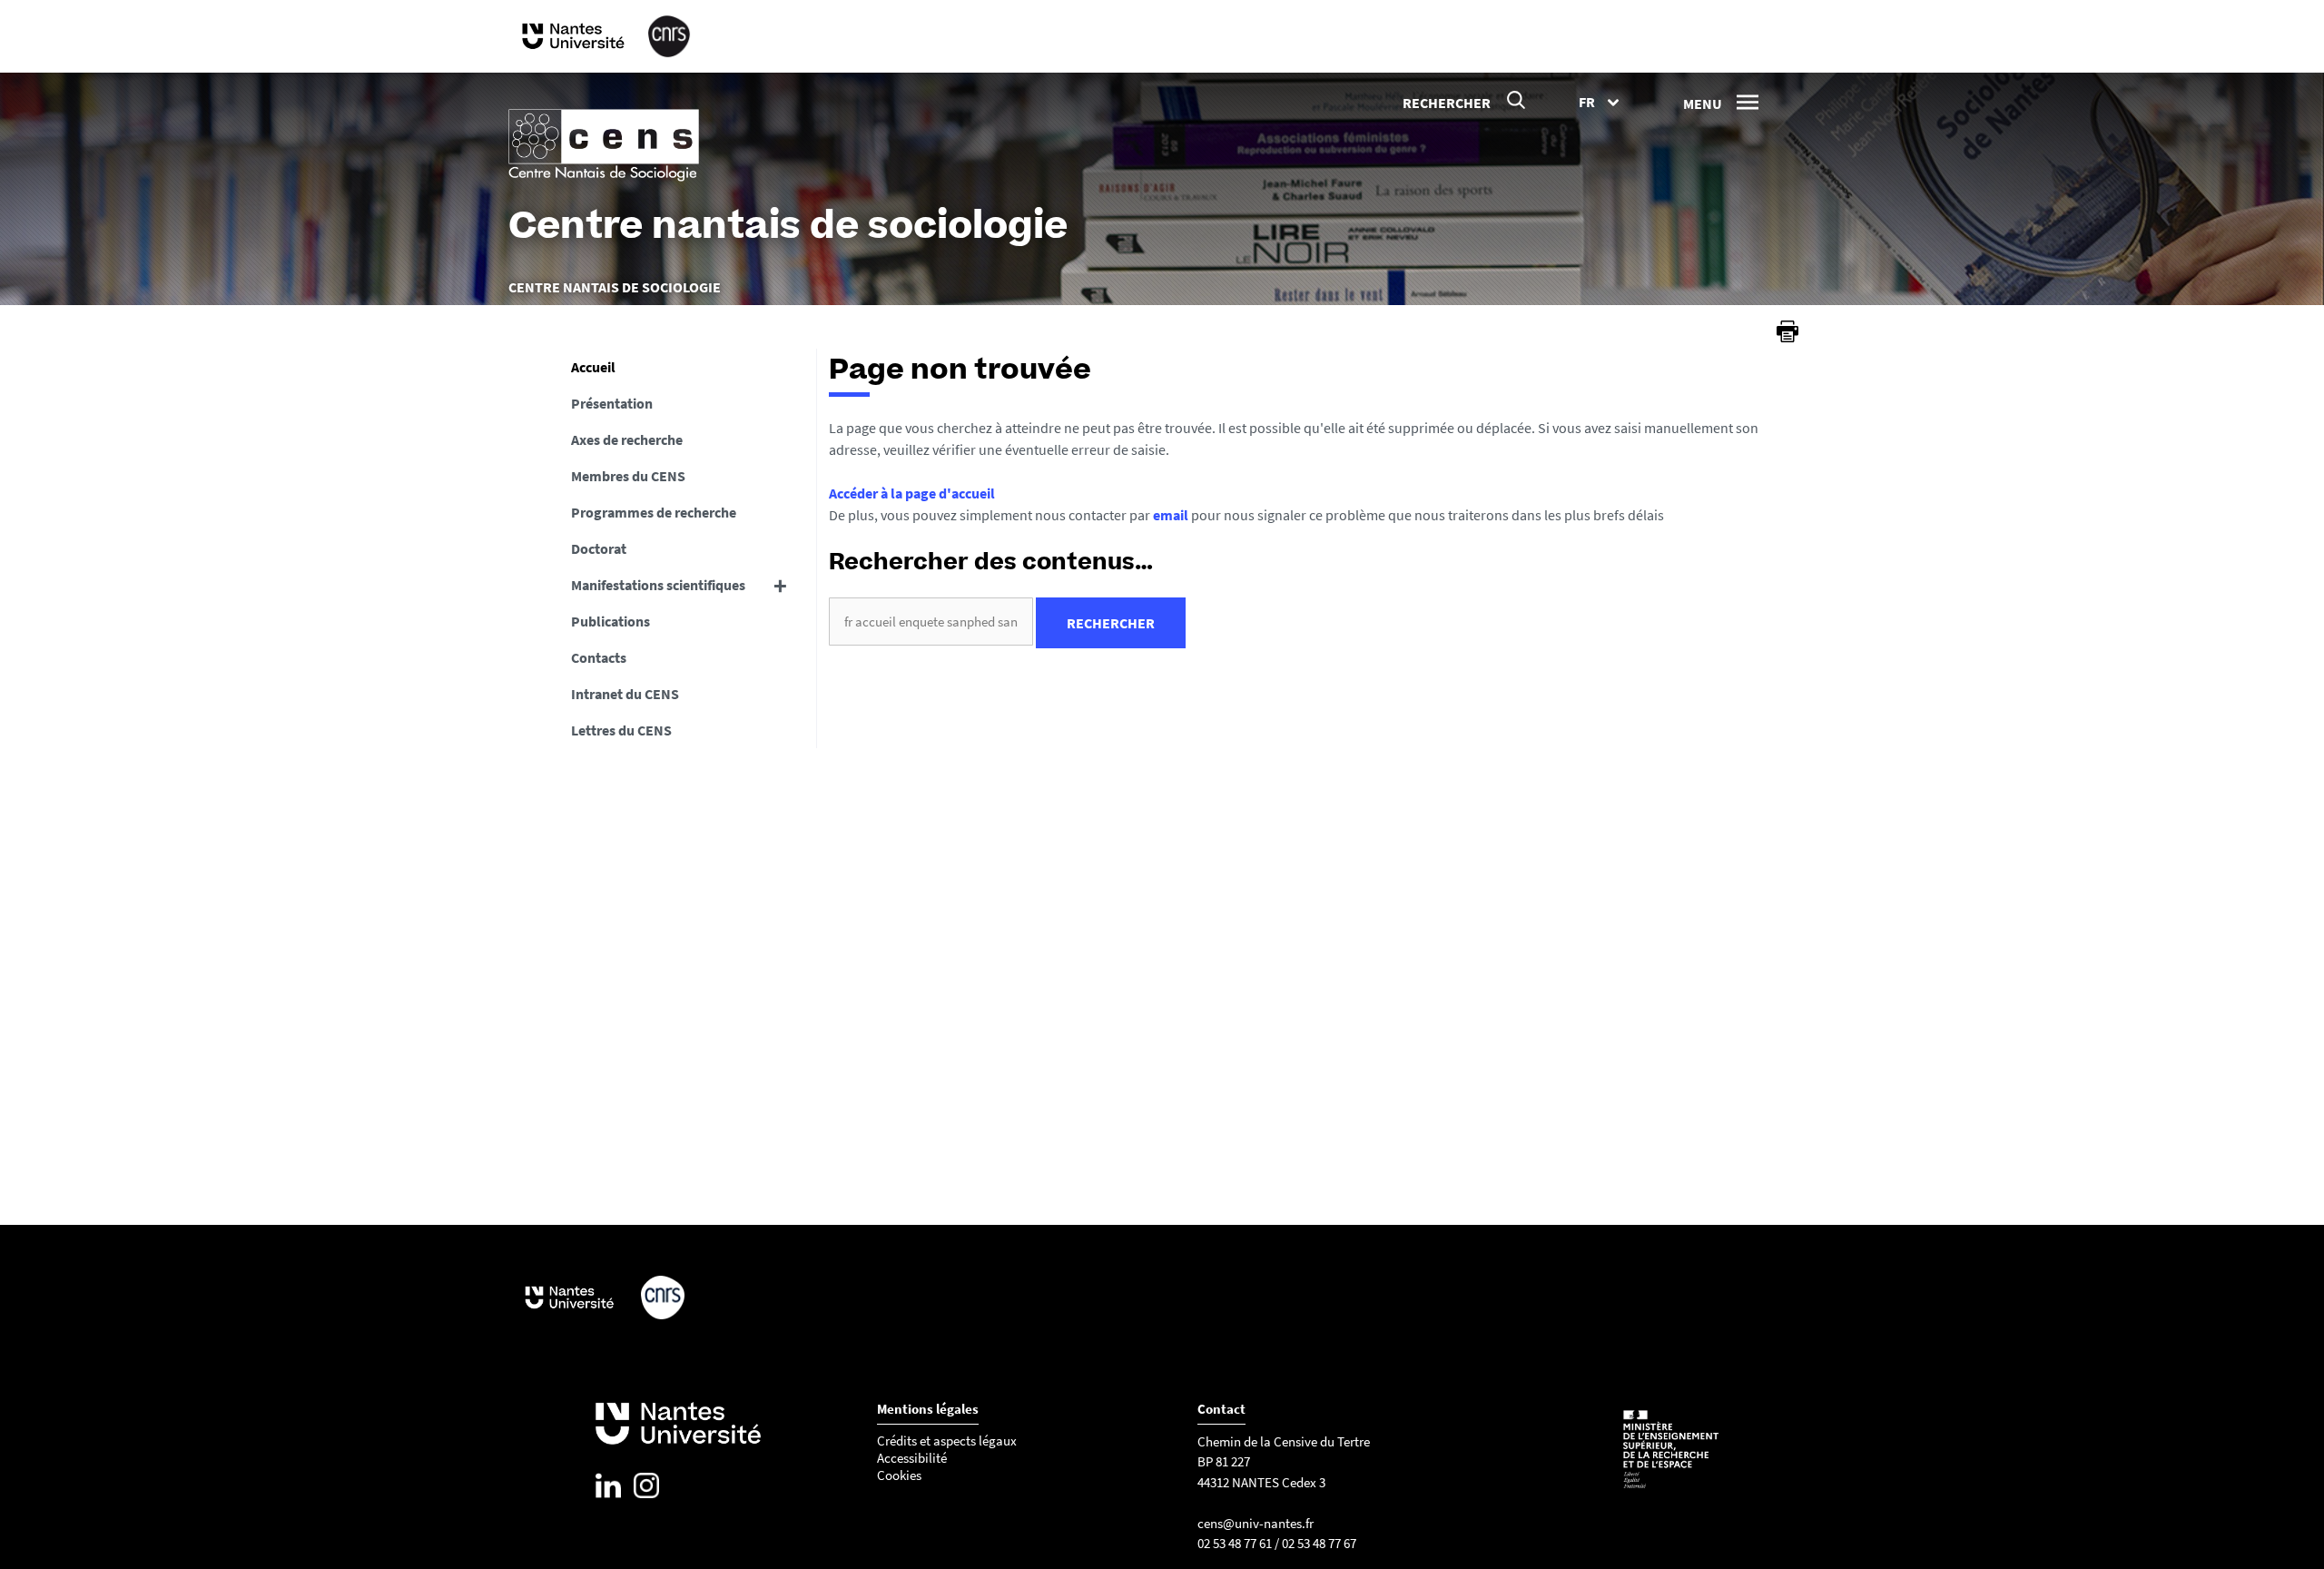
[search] (931, 622)
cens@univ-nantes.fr (1256, 1523)
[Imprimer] (1787, 331)
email (1171, 515)
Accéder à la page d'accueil (912, 493)
